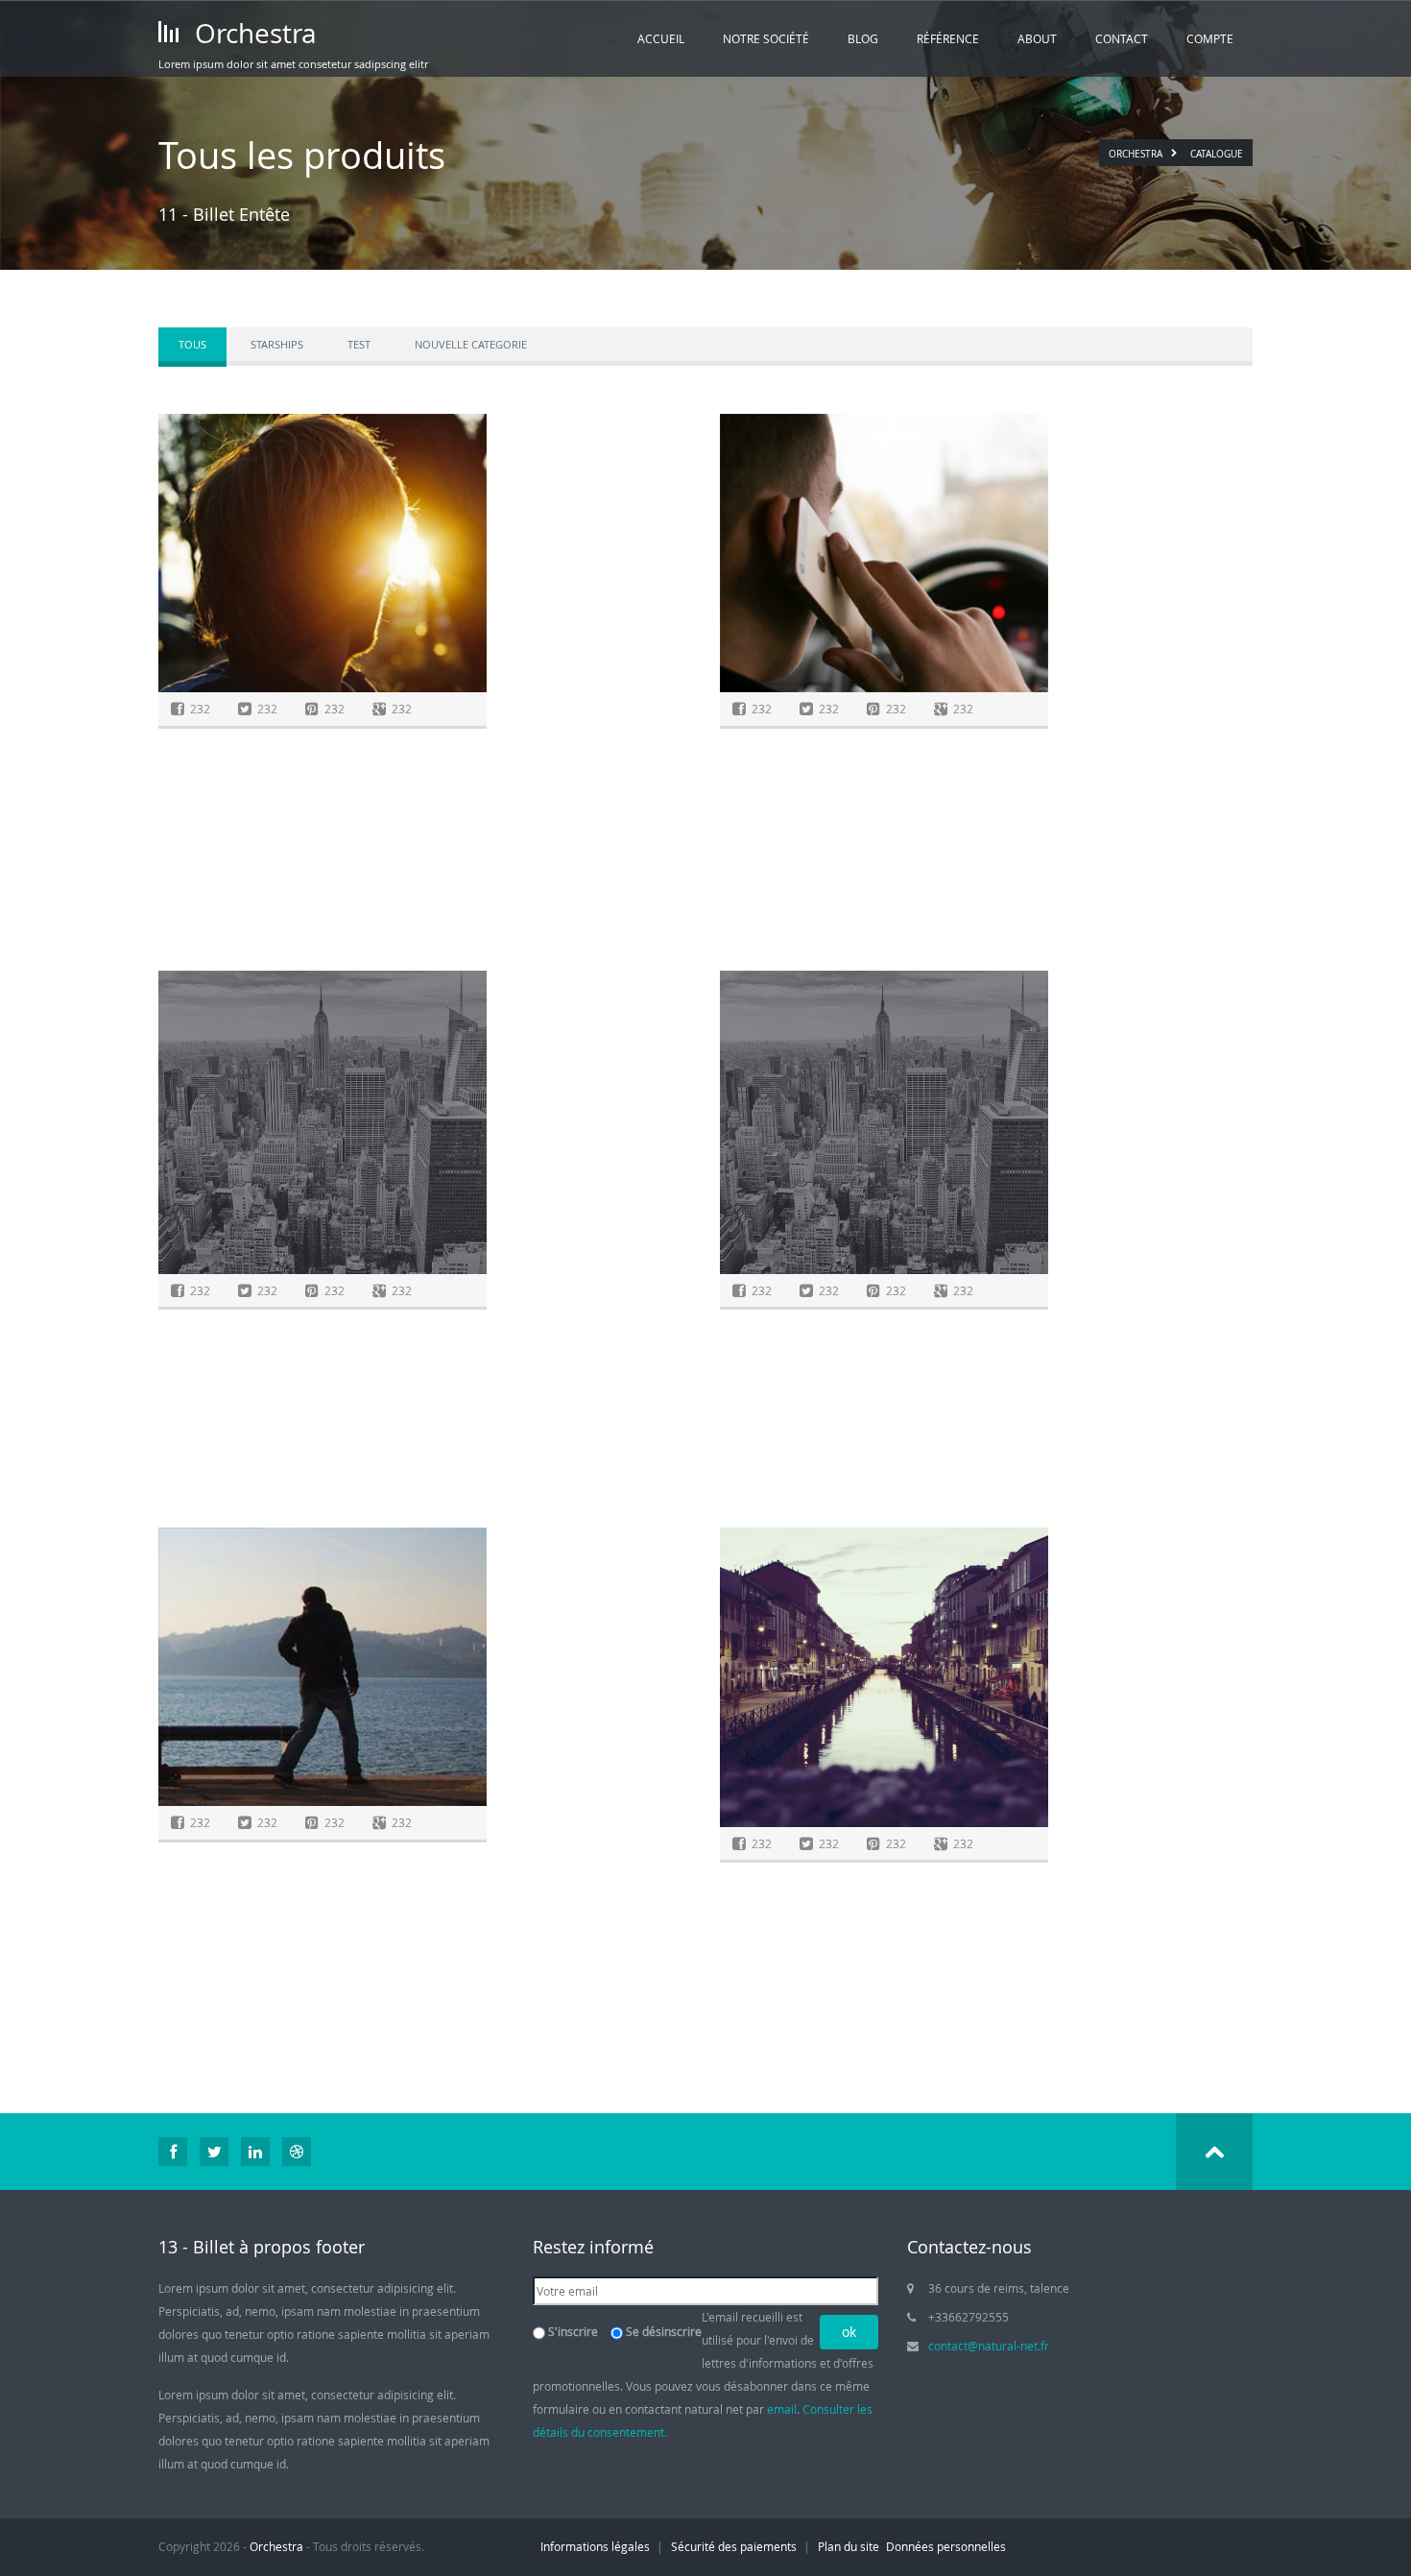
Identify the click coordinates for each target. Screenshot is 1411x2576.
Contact (1122, 38)
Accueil (661, 38)
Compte (1210, 38)
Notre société (766, 38)
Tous (192, 344)
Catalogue (1217, 154)
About (1037, 38)
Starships (277, 344)
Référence (948, 38)
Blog (863, 38)
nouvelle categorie (471, 344)
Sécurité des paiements (734, 2546)
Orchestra (252, 33)
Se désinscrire (664, 2331)
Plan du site (849, 2546)
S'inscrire (573, 2331)
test (359, 344)
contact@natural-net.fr (989, 2346)
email (782, 2409)
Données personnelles (946, 2546)
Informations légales (595, 2546)
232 (200, 709)
